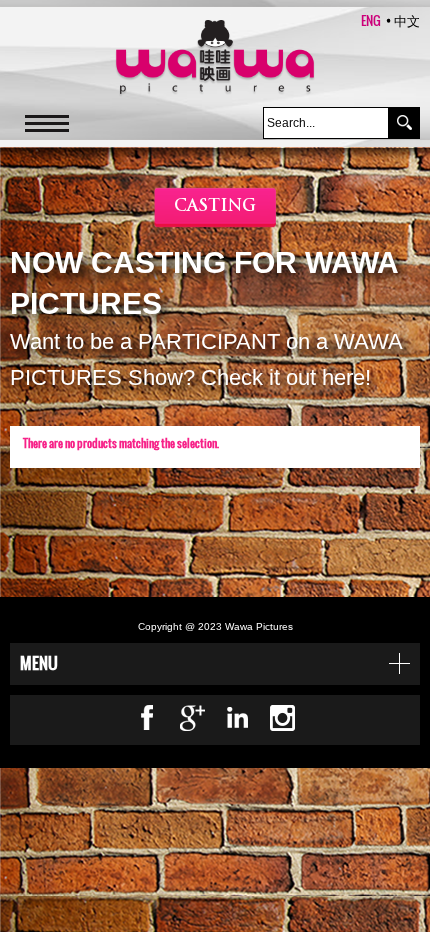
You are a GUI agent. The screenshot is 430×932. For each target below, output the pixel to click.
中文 (407, 20)
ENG (371, 20)
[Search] (404, 123)
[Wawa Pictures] (215, 58)
